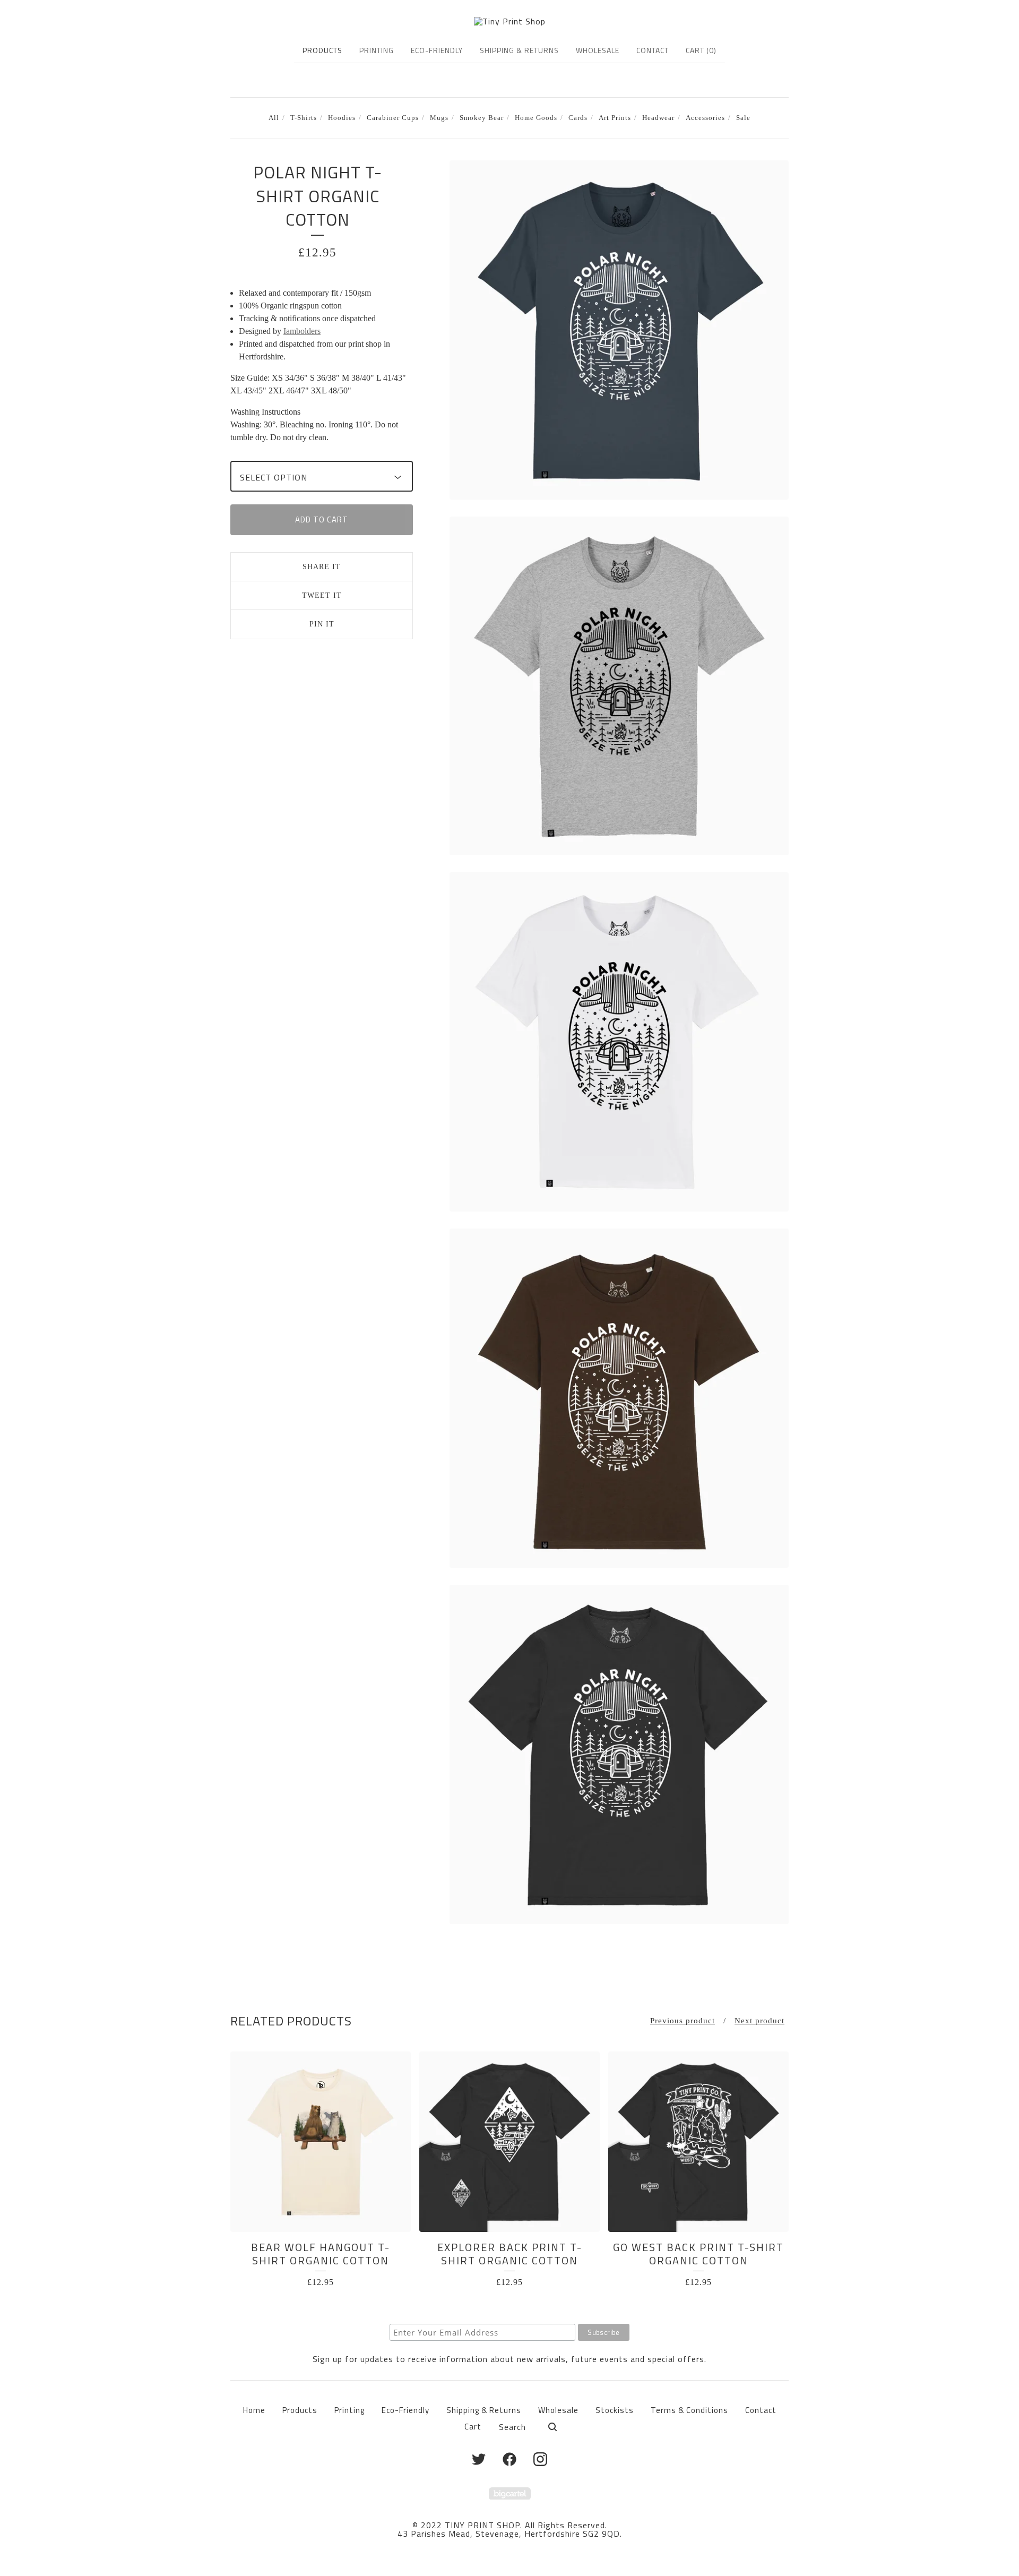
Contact (653, 50)
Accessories (705, 118)
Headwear (658, 118)
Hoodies (342, 118)
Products (322, 50)
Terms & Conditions (689, 2410)
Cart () (701, 50)
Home (254, 2410)
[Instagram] (540, 2459)
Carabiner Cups (393, 118)
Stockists (615, 2410)
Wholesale (598, 50)
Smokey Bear (482, 118)
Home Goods (536, 118)
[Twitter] (479, 2459)
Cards (578, 118)
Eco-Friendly (437, 50)
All (274, 118)
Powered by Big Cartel (510, 2493)
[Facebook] (509, 2459)
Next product (759, 2021)
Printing (377, 50)
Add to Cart (322, 520)
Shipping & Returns (519, 50)
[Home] (510, 21)
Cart (473, 2427)
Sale (743, 118)
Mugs (439, 118)
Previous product (683, 2021)
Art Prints (615, 118)
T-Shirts (304, 118)
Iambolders (302, 331)
